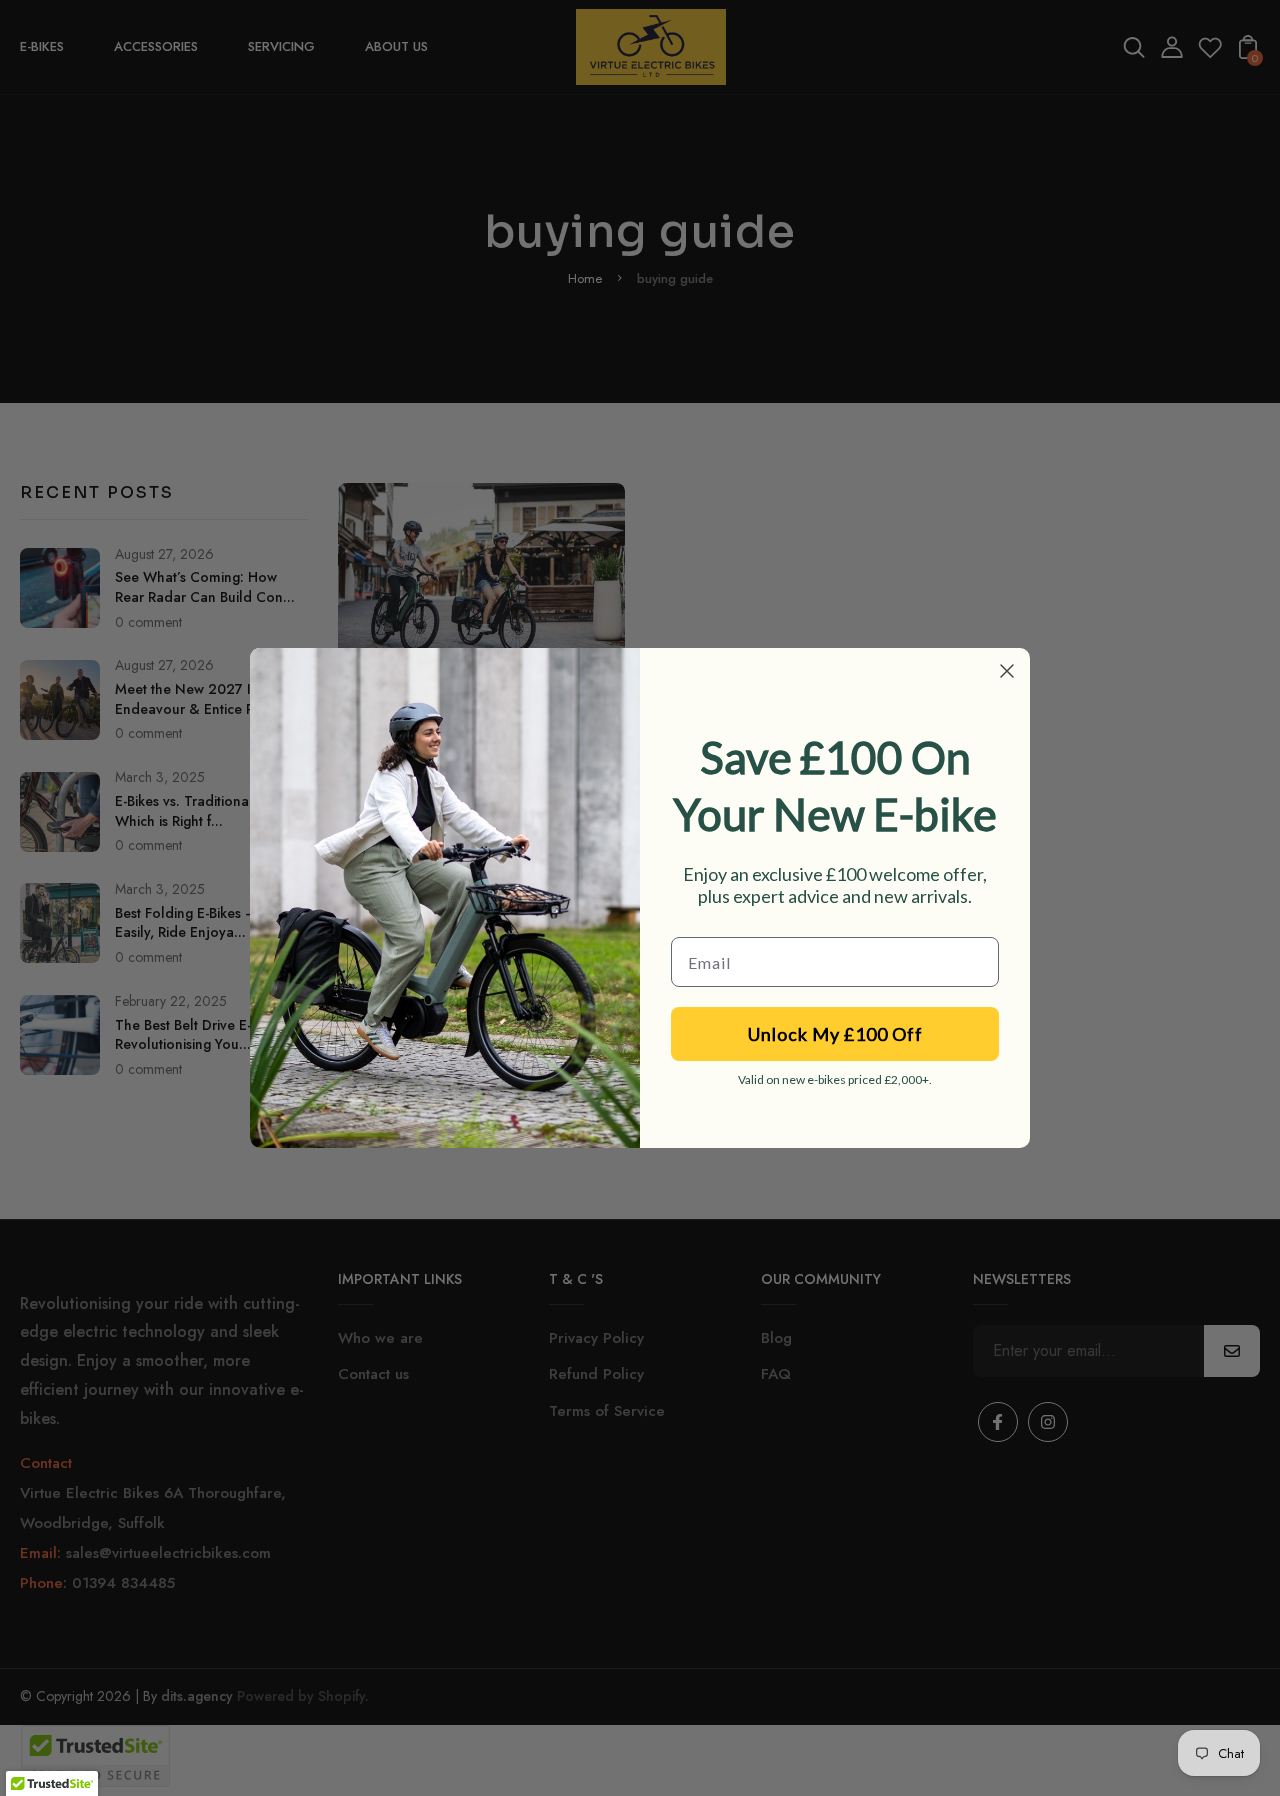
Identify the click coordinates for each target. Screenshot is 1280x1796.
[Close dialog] (1007, 671)
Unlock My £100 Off (835, 1034)
